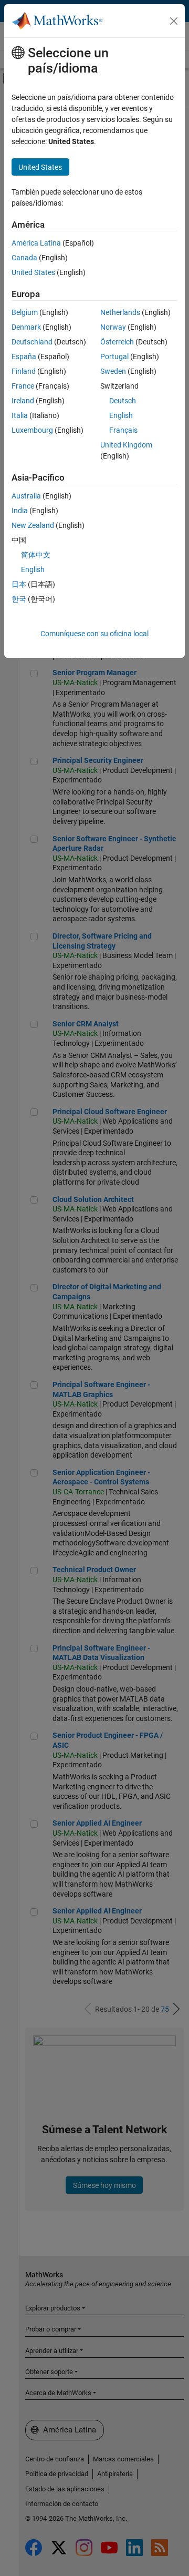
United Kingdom (126, 445)
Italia (20, 415)
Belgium (25, 312)
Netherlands (120, 312)
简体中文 (36, 555)
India (20, 511)
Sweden (113, 371)
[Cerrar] (174, 21)
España (24, 357)
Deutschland (32, 342)
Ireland (23, 401)
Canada (24, 258)
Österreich (117, 342)
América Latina (36, 243)
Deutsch (123, 401)
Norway (113, 327)
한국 (19, 599)
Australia (26, 496)
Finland (24, 371)
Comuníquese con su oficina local (94, 634)
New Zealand (33, 525)
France (23, 386)
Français (123, 430)
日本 (19, 584)
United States (33, 272)
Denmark (26, 327)
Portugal (114, 357)
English (121, 415)
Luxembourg (32, 430)
